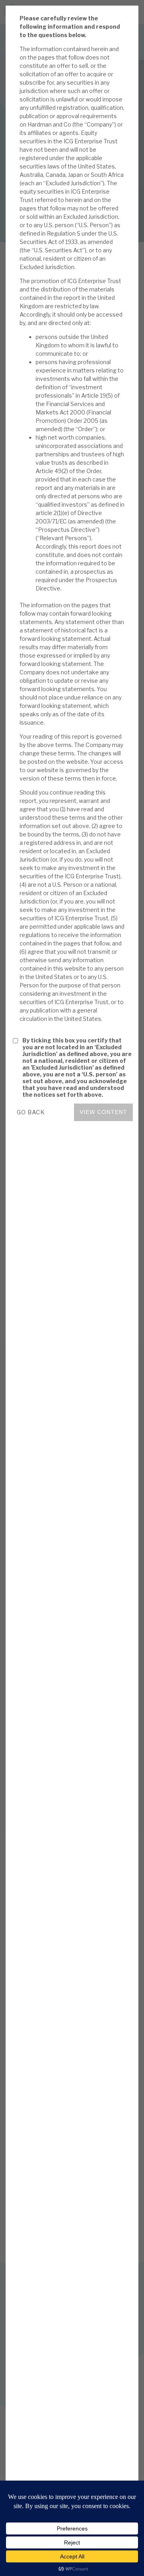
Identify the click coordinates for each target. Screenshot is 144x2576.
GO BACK (31, 1112)
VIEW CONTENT (103, 1112)
